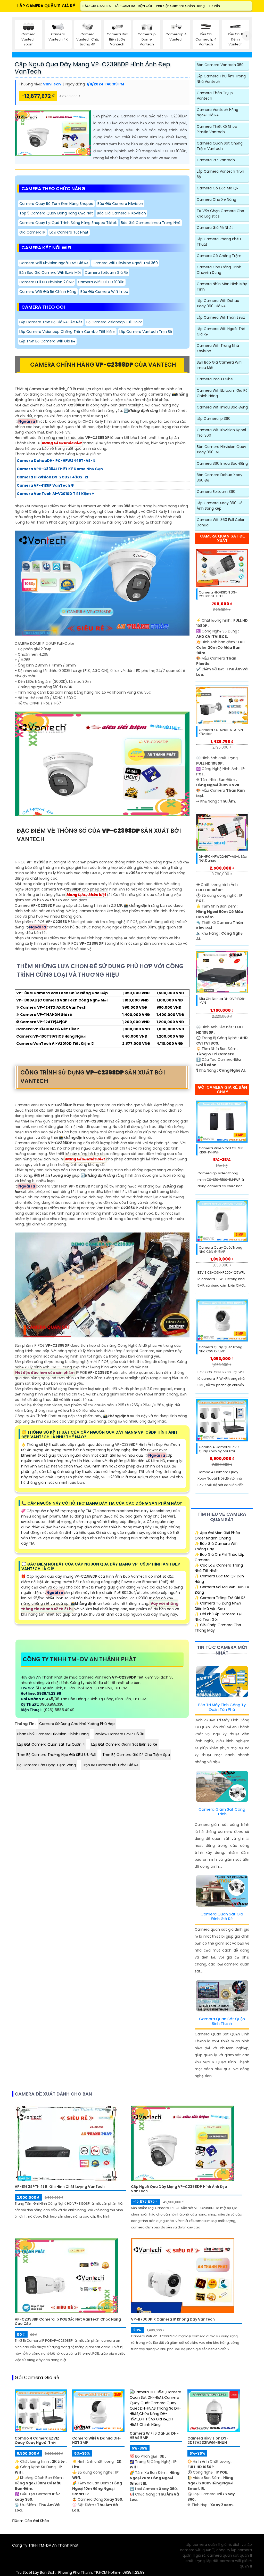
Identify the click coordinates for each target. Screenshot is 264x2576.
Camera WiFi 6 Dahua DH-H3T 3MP (97, 2441)
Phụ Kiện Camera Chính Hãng (180, 6)
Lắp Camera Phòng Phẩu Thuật (219, 242)
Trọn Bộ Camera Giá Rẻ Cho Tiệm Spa (136, 1755)
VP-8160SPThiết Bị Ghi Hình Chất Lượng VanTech (60, 2187)
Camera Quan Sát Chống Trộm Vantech (220, 146)
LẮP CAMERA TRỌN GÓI (133, 6)
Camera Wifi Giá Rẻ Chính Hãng (48, 292)
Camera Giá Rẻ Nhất (215, 228)
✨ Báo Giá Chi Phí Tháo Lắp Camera (220, 1557)
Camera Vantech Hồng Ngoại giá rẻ (217, 112)
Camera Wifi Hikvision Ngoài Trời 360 (125, 263)
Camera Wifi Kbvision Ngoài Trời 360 (221, 433)
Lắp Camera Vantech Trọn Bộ (146, 332)
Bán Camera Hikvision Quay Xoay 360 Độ (221, 449)
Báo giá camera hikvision (120, 204)
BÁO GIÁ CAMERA (97, 6)
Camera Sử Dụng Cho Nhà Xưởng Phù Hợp (77, 1724)
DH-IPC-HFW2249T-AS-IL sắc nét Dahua (223, 859)
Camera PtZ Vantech (216, 160)
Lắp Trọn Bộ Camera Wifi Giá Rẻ (47, 341)
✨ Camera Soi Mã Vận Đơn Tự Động (222, 1590)
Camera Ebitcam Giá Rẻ (106, 272)
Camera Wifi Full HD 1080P (101, 282)
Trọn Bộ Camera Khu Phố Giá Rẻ (110, 1765)
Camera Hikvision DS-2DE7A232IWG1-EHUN (208, 2441)
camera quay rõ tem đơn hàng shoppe (56, 204)
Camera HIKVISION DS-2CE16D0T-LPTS (218, 594)
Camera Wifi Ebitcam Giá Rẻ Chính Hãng (222, 393)
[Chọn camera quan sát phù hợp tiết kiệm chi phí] (247, 36)
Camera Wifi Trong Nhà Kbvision (218, 348)
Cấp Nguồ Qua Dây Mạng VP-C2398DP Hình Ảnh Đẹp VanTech (92, 68)
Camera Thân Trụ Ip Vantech (215, 96)
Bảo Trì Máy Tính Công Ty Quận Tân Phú (222, 1707)
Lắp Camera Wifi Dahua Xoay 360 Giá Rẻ (218, 303)
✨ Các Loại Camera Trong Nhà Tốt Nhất (219, 1568)
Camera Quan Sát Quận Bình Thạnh (222, 2021)
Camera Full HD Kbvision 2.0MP (47, 282)
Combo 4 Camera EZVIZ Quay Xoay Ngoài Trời (219, 1449)
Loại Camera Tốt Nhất (69, 232)
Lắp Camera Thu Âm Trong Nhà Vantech (221, 79)
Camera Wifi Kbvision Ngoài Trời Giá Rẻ (54, 263)
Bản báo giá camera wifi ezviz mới (50, 272)
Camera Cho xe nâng (216, 199)
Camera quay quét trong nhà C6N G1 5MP (221, 1250)
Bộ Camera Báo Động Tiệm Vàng (47, 1765)
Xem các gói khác (32, 2521)
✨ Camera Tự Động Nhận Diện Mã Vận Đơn (218, 1606)
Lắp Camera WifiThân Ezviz (221, 317)
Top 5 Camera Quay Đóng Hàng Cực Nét (56, 213)
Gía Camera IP (32, 232)
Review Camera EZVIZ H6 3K (119, 1734)
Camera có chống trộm (219, 256)
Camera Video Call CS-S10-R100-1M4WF (222, 1150)
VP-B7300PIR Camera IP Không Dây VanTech (173, 2319)
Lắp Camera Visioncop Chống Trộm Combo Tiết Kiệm (67, 332)
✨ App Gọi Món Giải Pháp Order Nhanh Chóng (217, 1535)
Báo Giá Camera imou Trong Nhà (151, 223)
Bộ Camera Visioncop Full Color (114, 322)
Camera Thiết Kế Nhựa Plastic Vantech (217, 129)
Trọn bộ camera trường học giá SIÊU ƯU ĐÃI (57, 1755)
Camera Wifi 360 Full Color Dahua (221, 522)
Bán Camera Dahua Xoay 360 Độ (220, 478)
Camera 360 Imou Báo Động (222, 463)
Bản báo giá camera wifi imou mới (219, 365)
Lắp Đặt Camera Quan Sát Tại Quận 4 (51, 1744)
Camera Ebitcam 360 (216, 492)
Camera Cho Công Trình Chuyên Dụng (219, 270)
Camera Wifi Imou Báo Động (222, 407)
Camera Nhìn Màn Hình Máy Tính (222, 287)
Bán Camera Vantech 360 (220, 65)
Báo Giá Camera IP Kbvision (121, 213)
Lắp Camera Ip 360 (214, 419)
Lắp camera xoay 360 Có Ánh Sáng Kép (220, 506)
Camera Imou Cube (215, 379)
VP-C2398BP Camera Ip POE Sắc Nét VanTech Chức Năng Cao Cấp (68, 2322)
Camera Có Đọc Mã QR (218, 188)
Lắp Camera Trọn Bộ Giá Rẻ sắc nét (51, 322)
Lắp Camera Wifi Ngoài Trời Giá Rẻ (221, 331)
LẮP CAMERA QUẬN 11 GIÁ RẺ (46, 6)
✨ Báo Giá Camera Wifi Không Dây (216, 1546)
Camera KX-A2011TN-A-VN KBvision (221, 732)
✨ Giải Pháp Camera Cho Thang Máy (218, 1628)
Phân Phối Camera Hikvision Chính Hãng (53, 1734)
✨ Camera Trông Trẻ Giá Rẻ (220, 1598)
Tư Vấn (214, 6)
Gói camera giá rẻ (37, 2378)
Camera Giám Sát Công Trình (222, 1812)
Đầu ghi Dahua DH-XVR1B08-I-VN (222, 1001)
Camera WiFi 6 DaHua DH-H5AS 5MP (154, 2436)
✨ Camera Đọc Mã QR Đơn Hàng (219, 1579)
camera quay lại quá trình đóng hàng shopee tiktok (68, 223)
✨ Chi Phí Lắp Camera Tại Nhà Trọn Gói (218, 1617)
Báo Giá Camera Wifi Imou (104, 292)
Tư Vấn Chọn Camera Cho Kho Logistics (220, 214)
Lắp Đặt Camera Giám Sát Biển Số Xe (124, 1744)
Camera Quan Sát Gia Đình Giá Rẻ (222, 1916)
